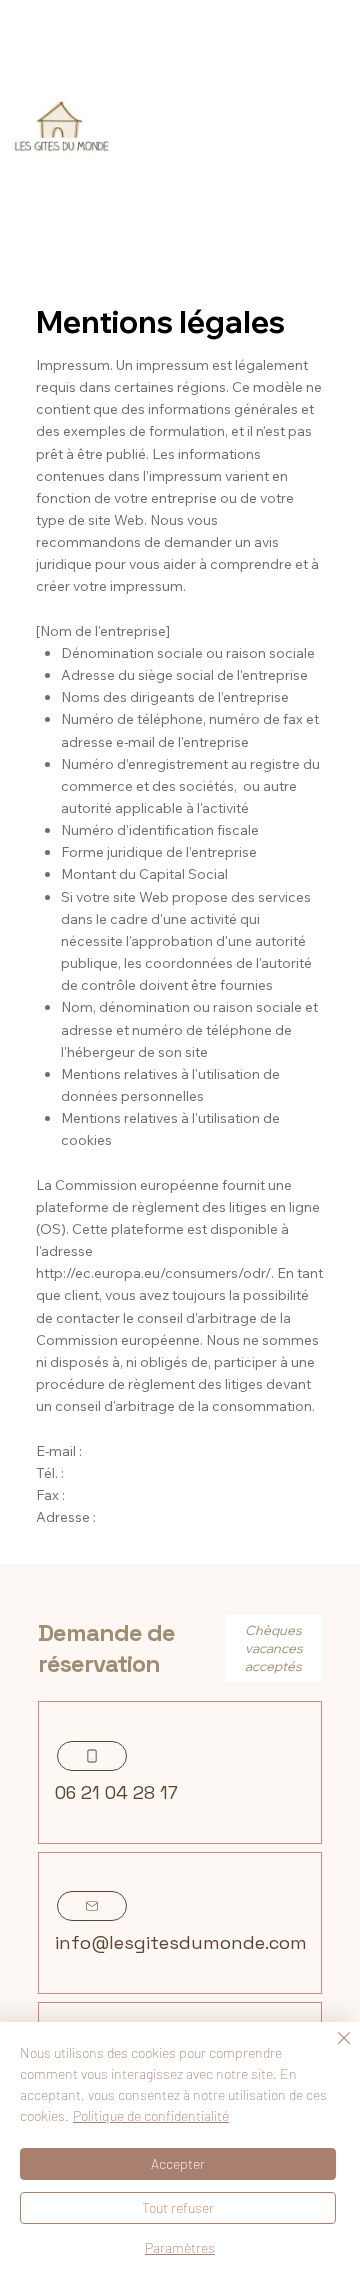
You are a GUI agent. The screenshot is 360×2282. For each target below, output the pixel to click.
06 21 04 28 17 (116, 1792)
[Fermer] (332, 2050)
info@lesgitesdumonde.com (181, 1942)
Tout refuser (178, 2207)
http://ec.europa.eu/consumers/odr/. (155, 1272)
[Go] (92, 1756)
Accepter (178, 2163)
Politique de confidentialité (151, 2115)
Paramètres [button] (180, 2247)
